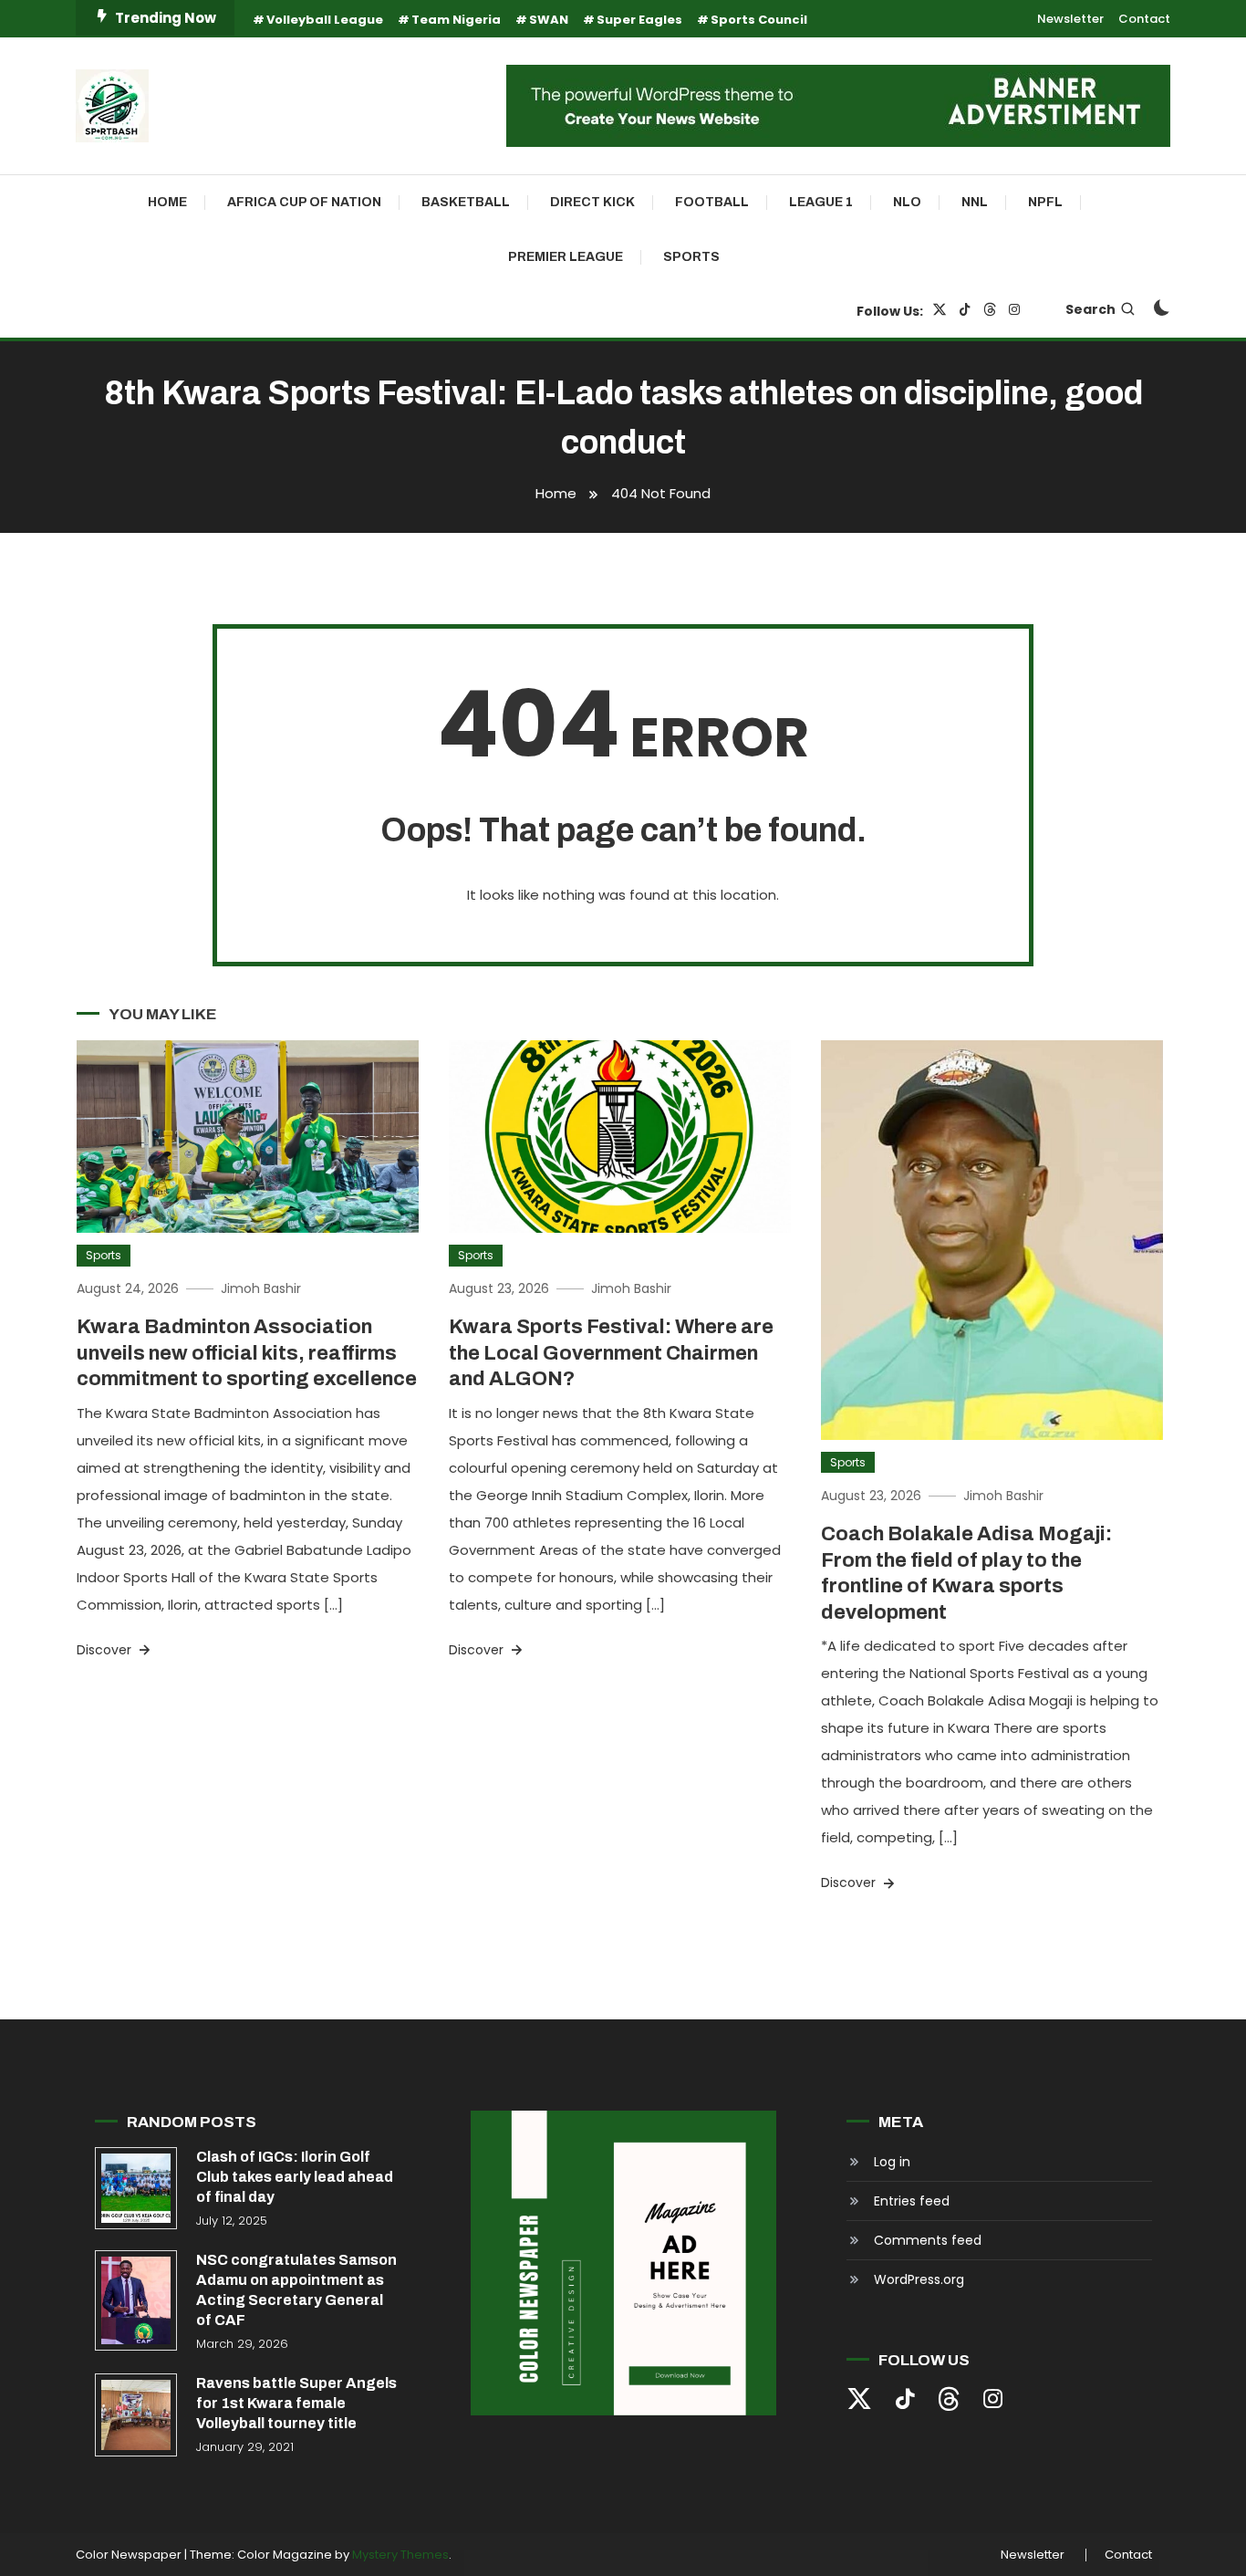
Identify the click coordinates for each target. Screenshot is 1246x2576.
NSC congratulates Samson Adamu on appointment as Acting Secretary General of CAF (296, 2290)
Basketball (466, 202)
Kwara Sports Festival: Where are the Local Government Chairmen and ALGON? (611, 1353)
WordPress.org (919, 2279)
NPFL (1045, 202)
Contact (1144, 19)
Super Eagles (639, 20)
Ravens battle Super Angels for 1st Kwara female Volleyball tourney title (296, 2403)
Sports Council (759, 20)
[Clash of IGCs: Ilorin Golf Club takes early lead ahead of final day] (136, 2188)
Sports (691, 257)
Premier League (566, 257)
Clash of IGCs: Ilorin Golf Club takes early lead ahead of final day (295, 2177)
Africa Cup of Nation (304, 202)
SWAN (549, 20)
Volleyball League (325, 20)
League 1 (821, 202)
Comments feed (928, 2240)
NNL (975, 202)
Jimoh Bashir (261, 1288)
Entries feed (912, 2201)
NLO (907, 202)
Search (1090, 309)
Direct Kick (592, 202)
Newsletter (1070, 19)
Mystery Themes (400, 2555)
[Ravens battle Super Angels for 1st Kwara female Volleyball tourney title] (136, 2414)
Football (712, 202)
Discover (106, 1650)
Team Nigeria (456, 20)
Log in (892, 2162)
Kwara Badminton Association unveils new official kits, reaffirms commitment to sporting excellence (247, 1353)
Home (167, 202)
